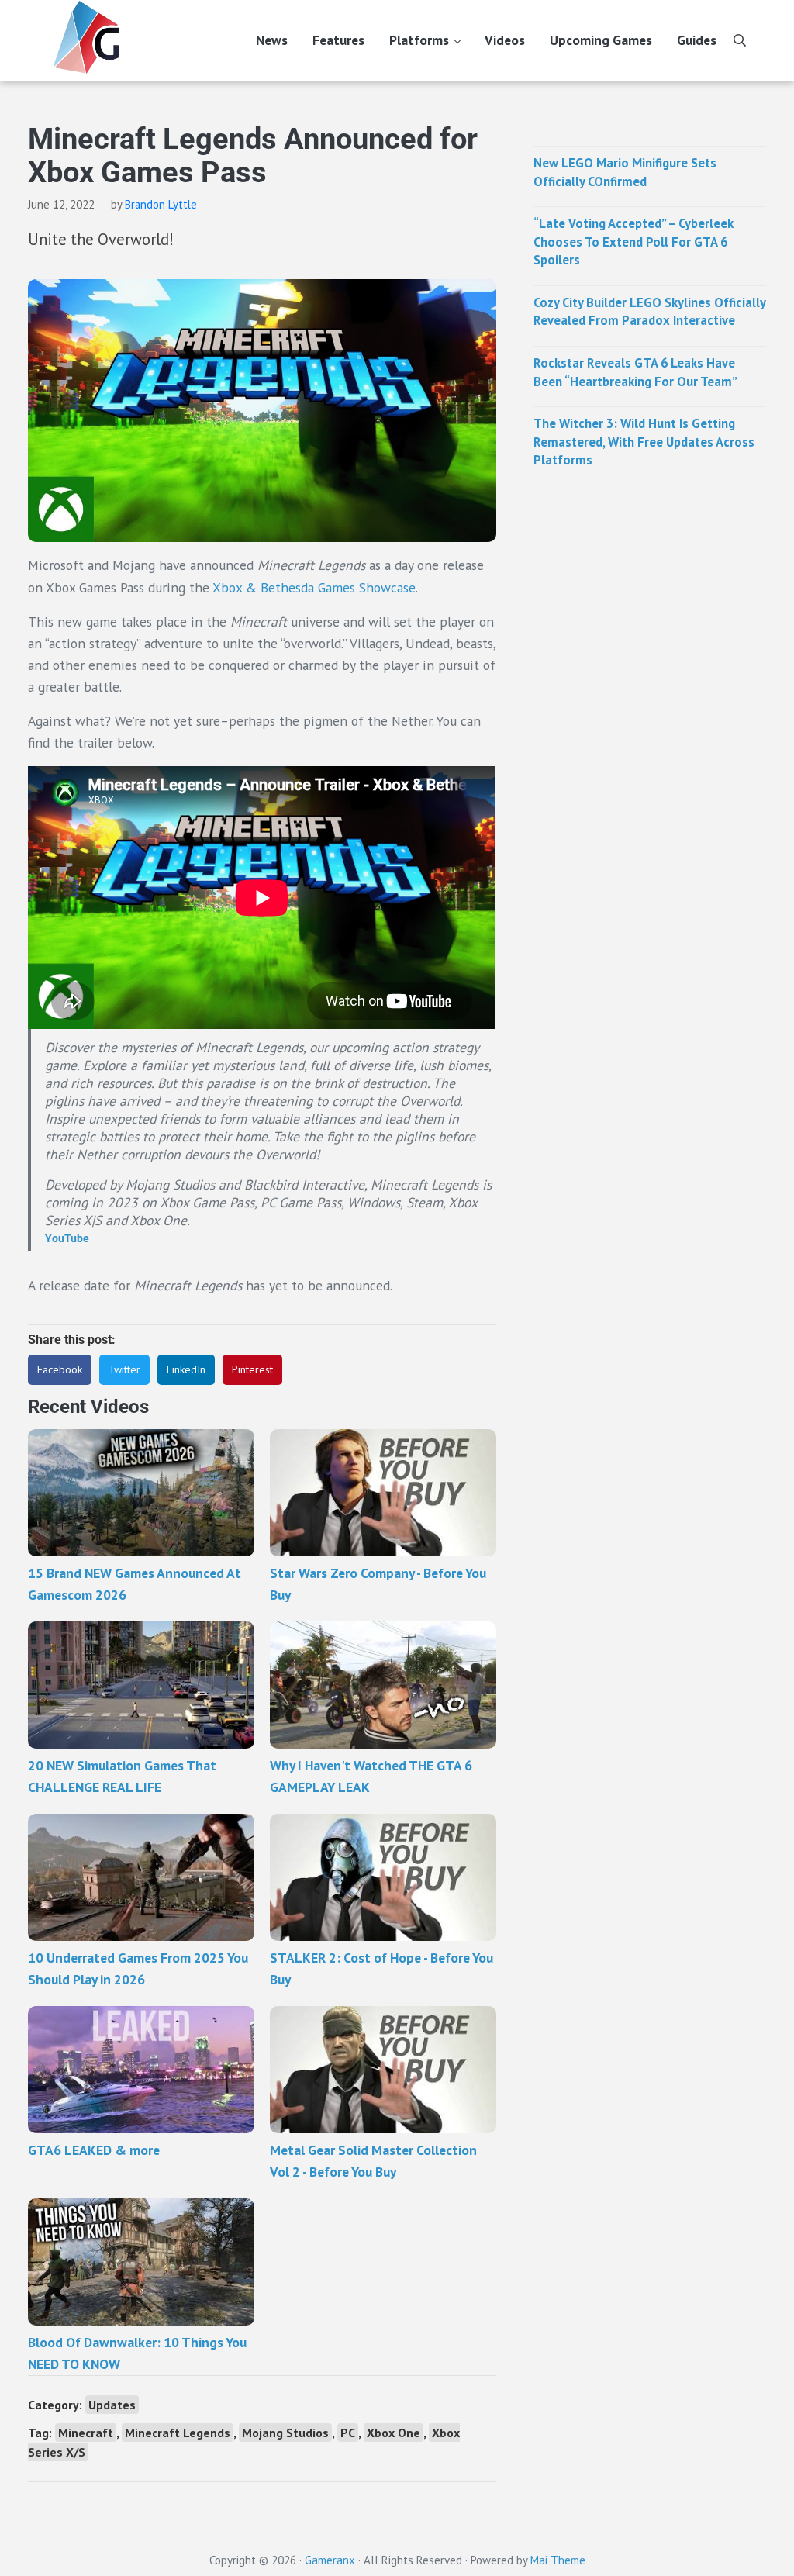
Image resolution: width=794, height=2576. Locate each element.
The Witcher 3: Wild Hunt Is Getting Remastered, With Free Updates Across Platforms (644, 442)
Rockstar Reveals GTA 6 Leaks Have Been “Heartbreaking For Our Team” (635, 372)
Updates (112, 2405)
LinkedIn (186, 1369)
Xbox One (394, 2433)
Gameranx (330, 2560)
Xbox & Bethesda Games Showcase (314, 587)
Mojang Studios (285, 2433)
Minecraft (86, 2433)
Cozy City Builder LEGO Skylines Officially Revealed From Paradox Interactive (649, 312)
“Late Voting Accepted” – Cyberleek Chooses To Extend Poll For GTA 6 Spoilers (633, 242)
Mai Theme (558, 2560)
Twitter (124, 1369)
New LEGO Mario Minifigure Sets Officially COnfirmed (625, 172)
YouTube (67, 1238)
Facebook (60, 1369)
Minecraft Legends (178, 2433)
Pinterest (252, 1369)
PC (348, 2433)
